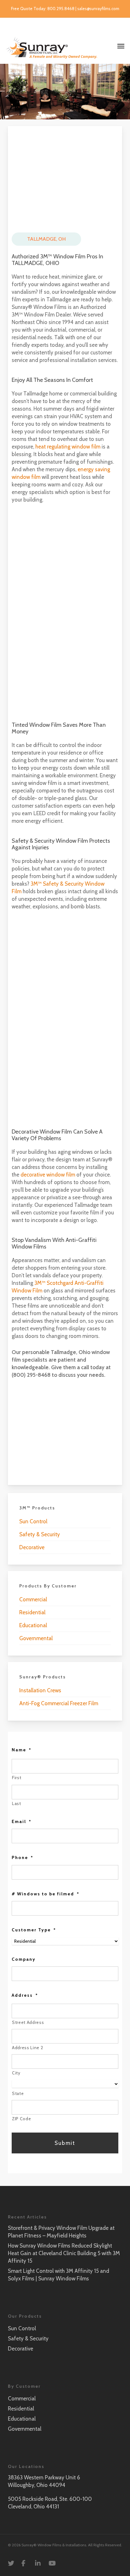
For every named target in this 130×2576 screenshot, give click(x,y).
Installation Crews (40, 1690)
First (17, 1778)
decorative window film (48, 1175)
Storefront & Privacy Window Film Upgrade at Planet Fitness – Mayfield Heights (61, 2232)
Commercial (33, 1599)
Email (22, 1821)
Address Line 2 (27, 2048)
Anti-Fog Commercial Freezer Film (59, 1703)
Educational (33, 1625)
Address (25, 1995)
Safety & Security (40, 1534)
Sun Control (33, 1521)
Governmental (36, 1638)
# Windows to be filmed (46, 1894)
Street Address (28, 2022)
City (16, 2073)
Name (22, 1750)
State (18, 2093)
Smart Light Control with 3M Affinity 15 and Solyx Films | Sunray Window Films (59, 2275)
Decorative (32, 1547)
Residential (32, 1612)
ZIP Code (21, 2119)
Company (24, 1959)
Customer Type (34, 1930)
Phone (23, 1857)
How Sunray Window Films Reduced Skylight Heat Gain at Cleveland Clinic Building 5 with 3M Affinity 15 (64, 2253)
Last (17, 1803)
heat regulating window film (68, 447)
